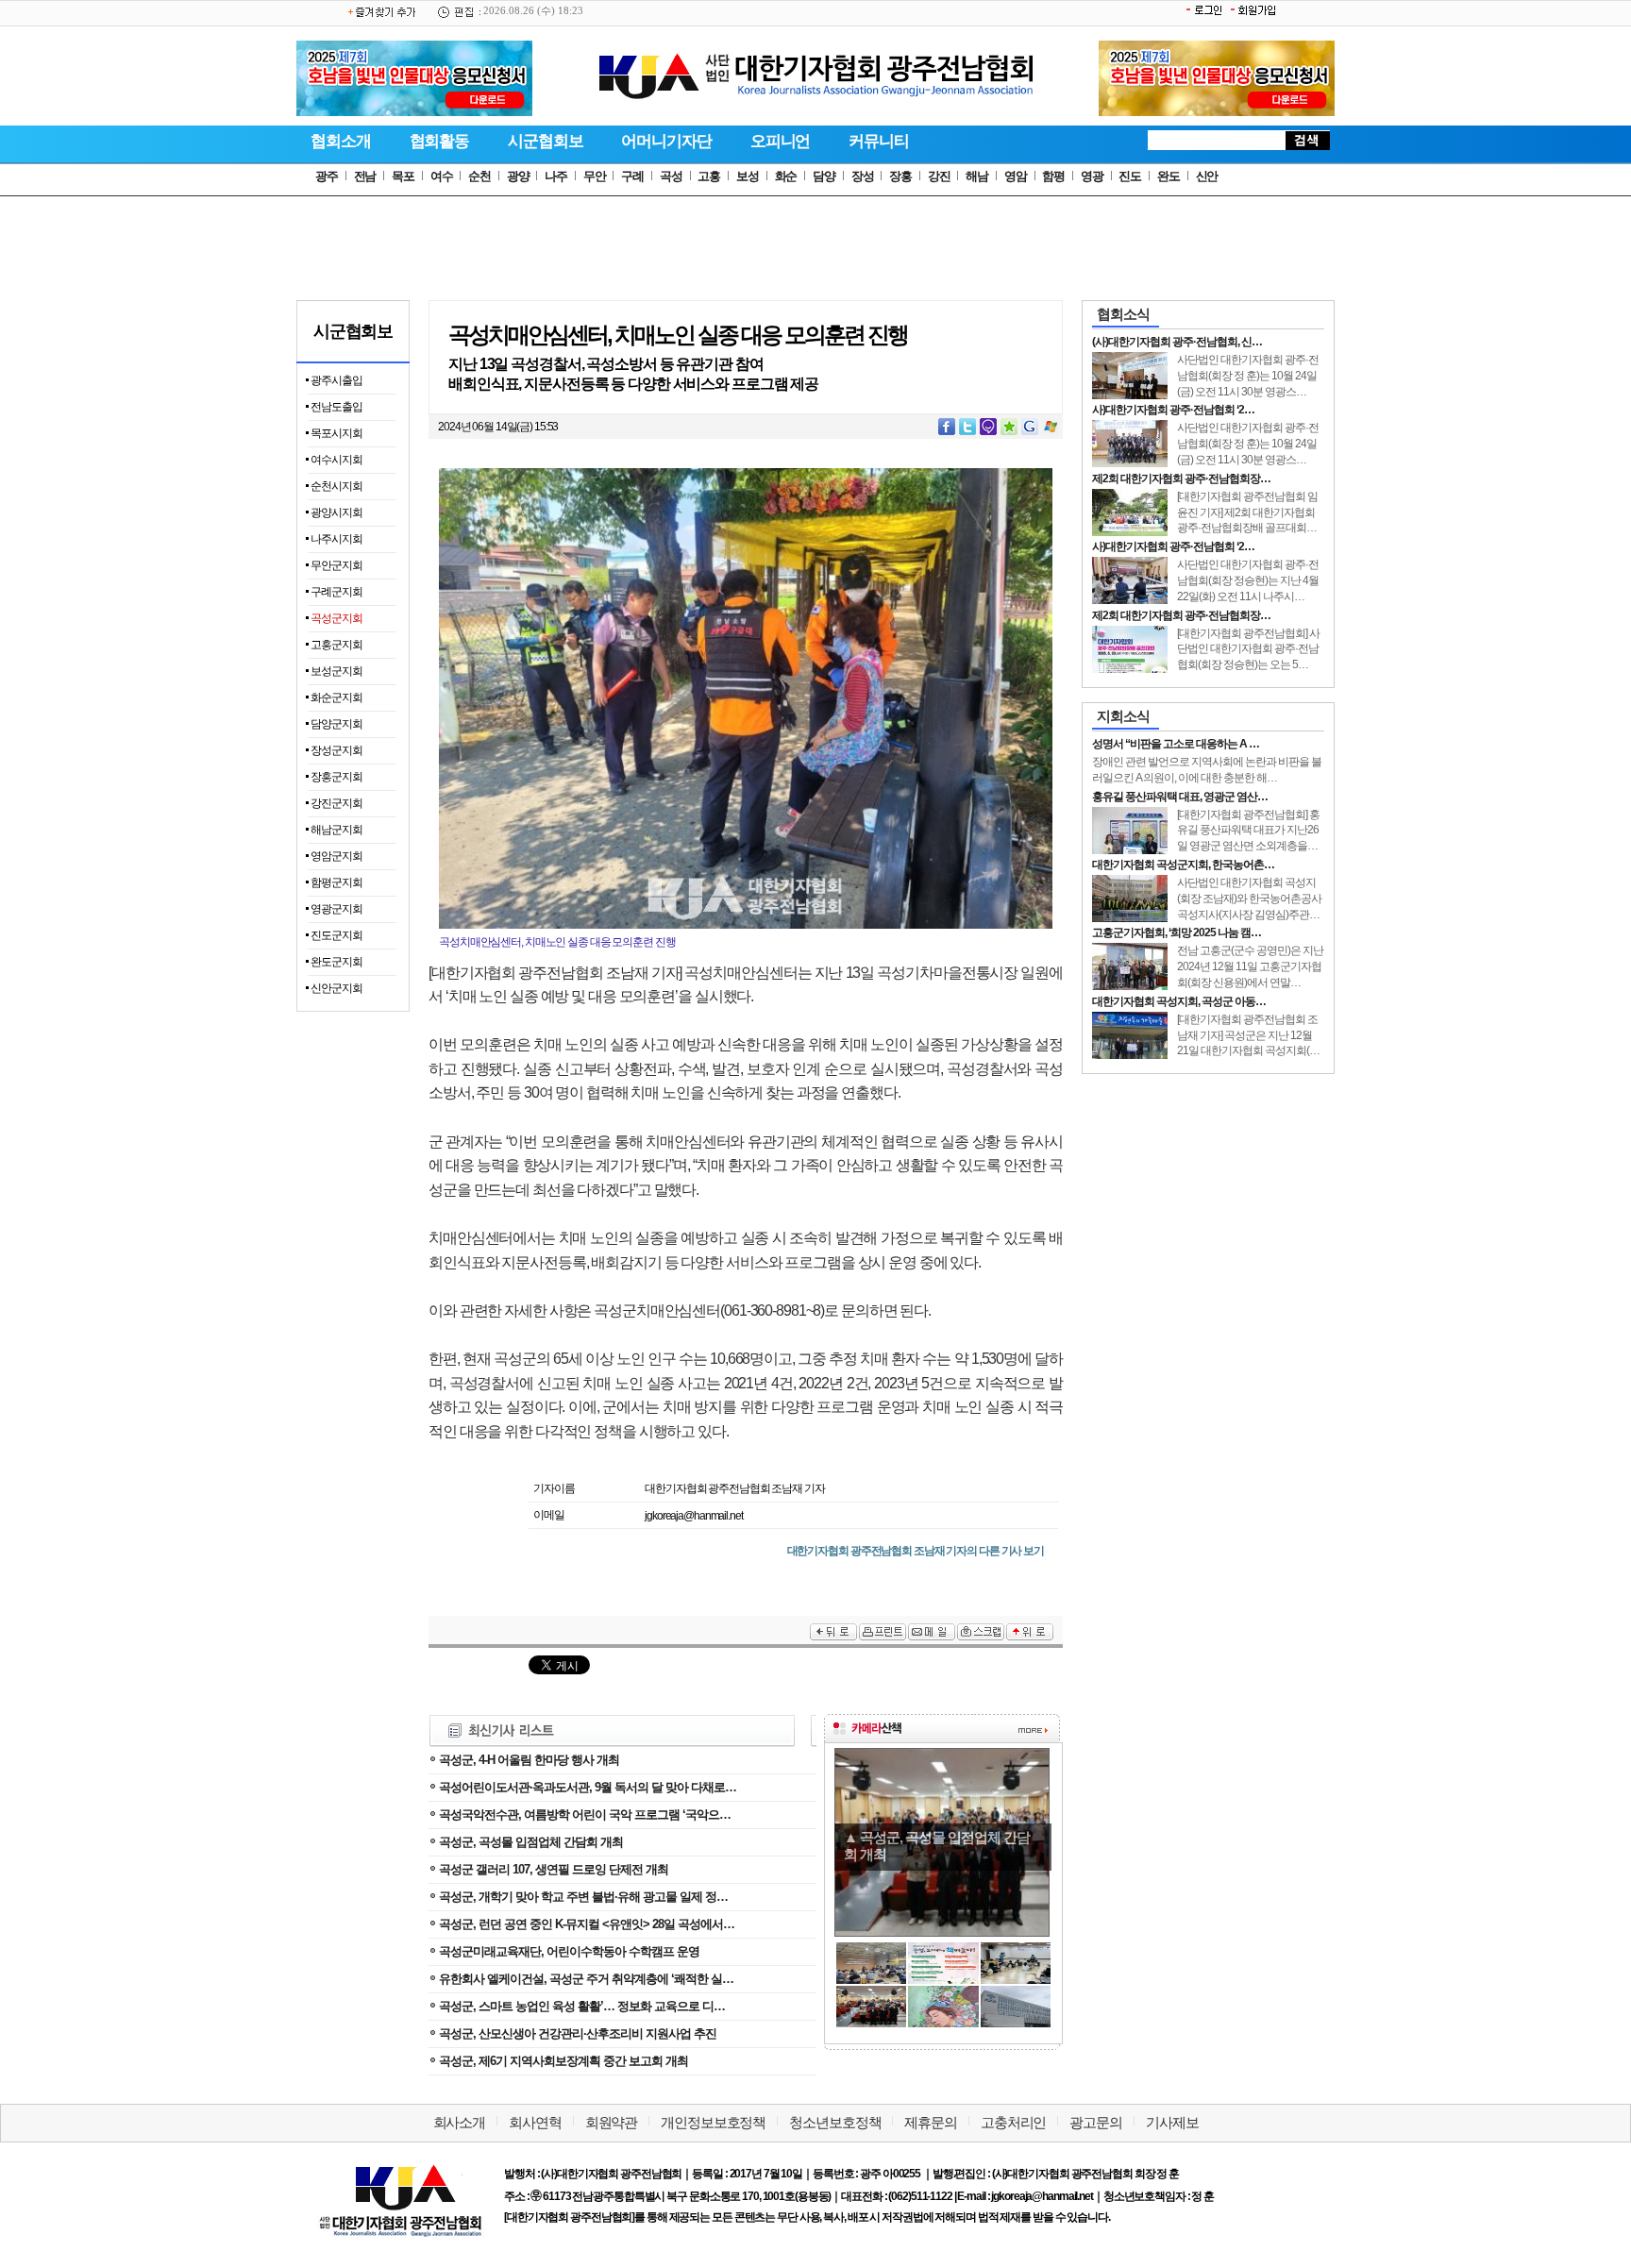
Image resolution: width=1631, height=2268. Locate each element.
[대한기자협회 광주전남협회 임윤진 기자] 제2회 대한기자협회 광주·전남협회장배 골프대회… (1247, 512)
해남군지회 (336, 830)
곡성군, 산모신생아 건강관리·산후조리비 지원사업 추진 (578, 2033)
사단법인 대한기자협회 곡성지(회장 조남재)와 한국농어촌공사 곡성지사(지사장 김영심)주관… (1249, 899)
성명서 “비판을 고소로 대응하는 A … (1176, 744)
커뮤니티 (879, 141)
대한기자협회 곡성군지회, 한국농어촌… (1183, 865)
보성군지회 (336, 671)
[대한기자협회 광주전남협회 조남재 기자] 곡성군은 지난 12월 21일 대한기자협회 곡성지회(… (1248, 1035)
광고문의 (1096, 2122)
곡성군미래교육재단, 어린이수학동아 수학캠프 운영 (569, 1951)
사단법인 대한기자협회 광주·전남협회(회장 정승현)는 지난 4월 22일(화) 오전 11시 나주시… (1248, 580)
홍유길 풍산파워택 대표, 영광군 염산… (1180, 797)
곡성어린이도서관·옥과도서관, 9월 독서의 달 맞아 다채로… (588, 1787)
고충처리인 (1013, 2122)
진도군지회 (336, 935)
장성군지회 (336, 750)
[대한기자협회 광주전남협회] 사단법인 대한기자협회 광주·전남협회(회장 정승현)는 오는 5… (1248, 649)
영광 (1092, 176)
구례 (632, 176)
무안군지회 (336, 565)
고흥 (709, 176)
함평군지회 (336, 882)
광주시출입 (336, 380)
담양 (824, 176)
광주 (327, 176)
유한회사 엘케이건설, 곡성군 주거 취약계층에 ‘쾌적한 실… (586, 1979)
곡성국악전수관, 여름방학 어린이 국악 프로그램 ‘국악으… (585, 1814)
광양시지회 (336, 512)
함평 (1053, 176)
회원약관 (612, 2122)
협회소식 (1123, 314)
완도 (1169, 176)
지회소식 (1123, 716)
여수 (442, 176)
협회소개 (341, 141)
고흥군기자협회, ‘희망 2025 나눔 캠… (1177, 932)
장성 (863, 176)
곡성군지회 (336, 618)
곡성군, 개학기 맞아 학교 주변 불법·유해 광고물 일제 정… (583, 1897)
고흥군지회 (336, 645)
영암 (1016, 176)
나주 (556, 176)
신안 (1207, 176)
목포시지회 (336, 433)
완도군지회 (336, 962)
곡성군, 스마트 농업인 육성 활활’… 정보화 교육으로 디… (582, 2006)
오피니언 (781, 141)
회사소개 (460, 2122)
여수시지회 (336, 460)
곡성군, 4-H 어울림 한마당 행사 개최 (529, 1760)
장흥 (900, 176)
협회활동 (440, 141)
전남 (365, 176)
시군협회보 (545, 141)
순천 (479, 176)
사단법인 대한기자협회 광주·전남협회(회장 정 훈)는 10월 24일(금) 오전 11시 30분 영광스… (1248, 376)
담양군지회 (336, 724)
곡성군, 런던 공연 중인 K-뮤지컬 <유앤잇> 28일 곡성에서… (587, 1924)
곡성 (671, 176)
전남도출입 (336, 407)
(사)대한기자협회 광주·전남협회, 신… (1177, 342)
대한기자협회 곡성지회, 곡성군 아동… (1179, 1001)
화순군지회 (336, 697)
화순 (786, 176)
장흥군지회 (336, 777)
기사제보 (1172, 2122)
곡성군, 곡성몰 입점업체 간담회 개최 (531, 1842)
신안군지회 (336, 988)
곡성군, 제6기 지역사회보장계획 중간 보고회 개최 (563, 2061)
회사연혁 (535, 2122)
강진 (939, 176)
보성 (748, 176)
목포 (403, 176)
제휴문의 (931, 2122)
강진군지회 (336, 803)
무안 (595, 176)
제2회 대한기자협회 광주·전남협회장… (1181, 479)
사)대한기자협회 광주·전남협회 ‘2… (1173, 410)
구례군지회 (336, 592)
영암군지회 (336, 856)
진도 (1130, 176)
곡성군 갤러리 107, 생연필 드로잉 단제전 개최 (554, 1869)
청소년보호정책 (835, 2122)
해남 (977, 176)
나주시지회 (336, 539)
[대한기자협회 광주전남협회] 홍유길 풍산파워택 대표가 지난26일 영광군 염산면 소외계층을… (1248, 831)
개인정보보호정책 (713, 2122)
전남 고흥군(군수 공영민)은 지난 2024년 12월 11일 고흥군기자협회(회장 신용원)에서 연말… (1250, 966)
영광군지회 (336, 909)
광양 (518, 176)
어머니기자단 (666, 141)
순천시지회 (336, 486)
